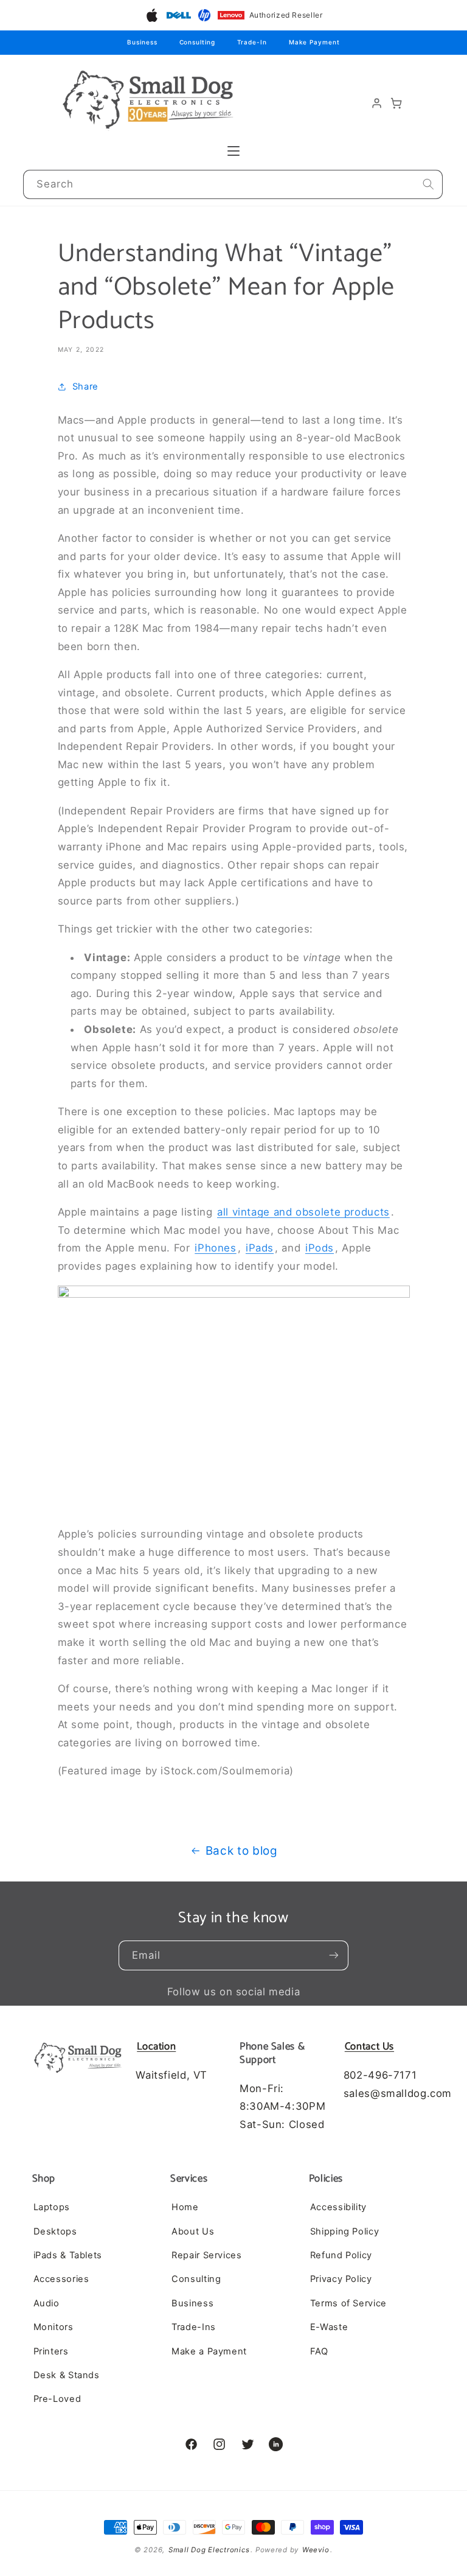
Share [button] (85, 387)
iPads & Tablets (68, 2255)
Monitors (54, 2327)
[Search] (428, 184)
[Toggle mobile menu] (233, 151)
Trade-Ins (194, 2327)
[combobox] (233, 185)
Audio (47, 2303)
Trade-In (252, 42)
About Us (193, 2231)
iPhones (215, 1248)
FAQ (319, 2351)
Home (185, 2207)
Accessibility (338, 2207)
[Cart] (396, 103)
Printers (51, 2351)
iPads (260, 1248)
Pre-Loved (57, 2399)
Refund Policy (341, 2255)
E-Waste (329, 2327)
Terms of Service (348, 2303)
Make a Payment (209, 2351)
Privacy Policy (341, 2279)
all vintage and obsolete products (303, 1212)
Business (142, 42)
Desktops (55, 2231)
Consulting (197, 42)
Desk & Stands (67, 2375)
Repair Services (206, 2255)
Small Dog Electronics (209, 2550)
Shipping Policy (344, 2231)
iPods (320, 1248)
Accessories (61, 2279)
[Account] (377, 103)
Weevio (316, 2550)
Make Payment (314, 42)
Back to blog (242, 1851)
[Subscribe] (334, 1955)
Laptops (52, 2207)
